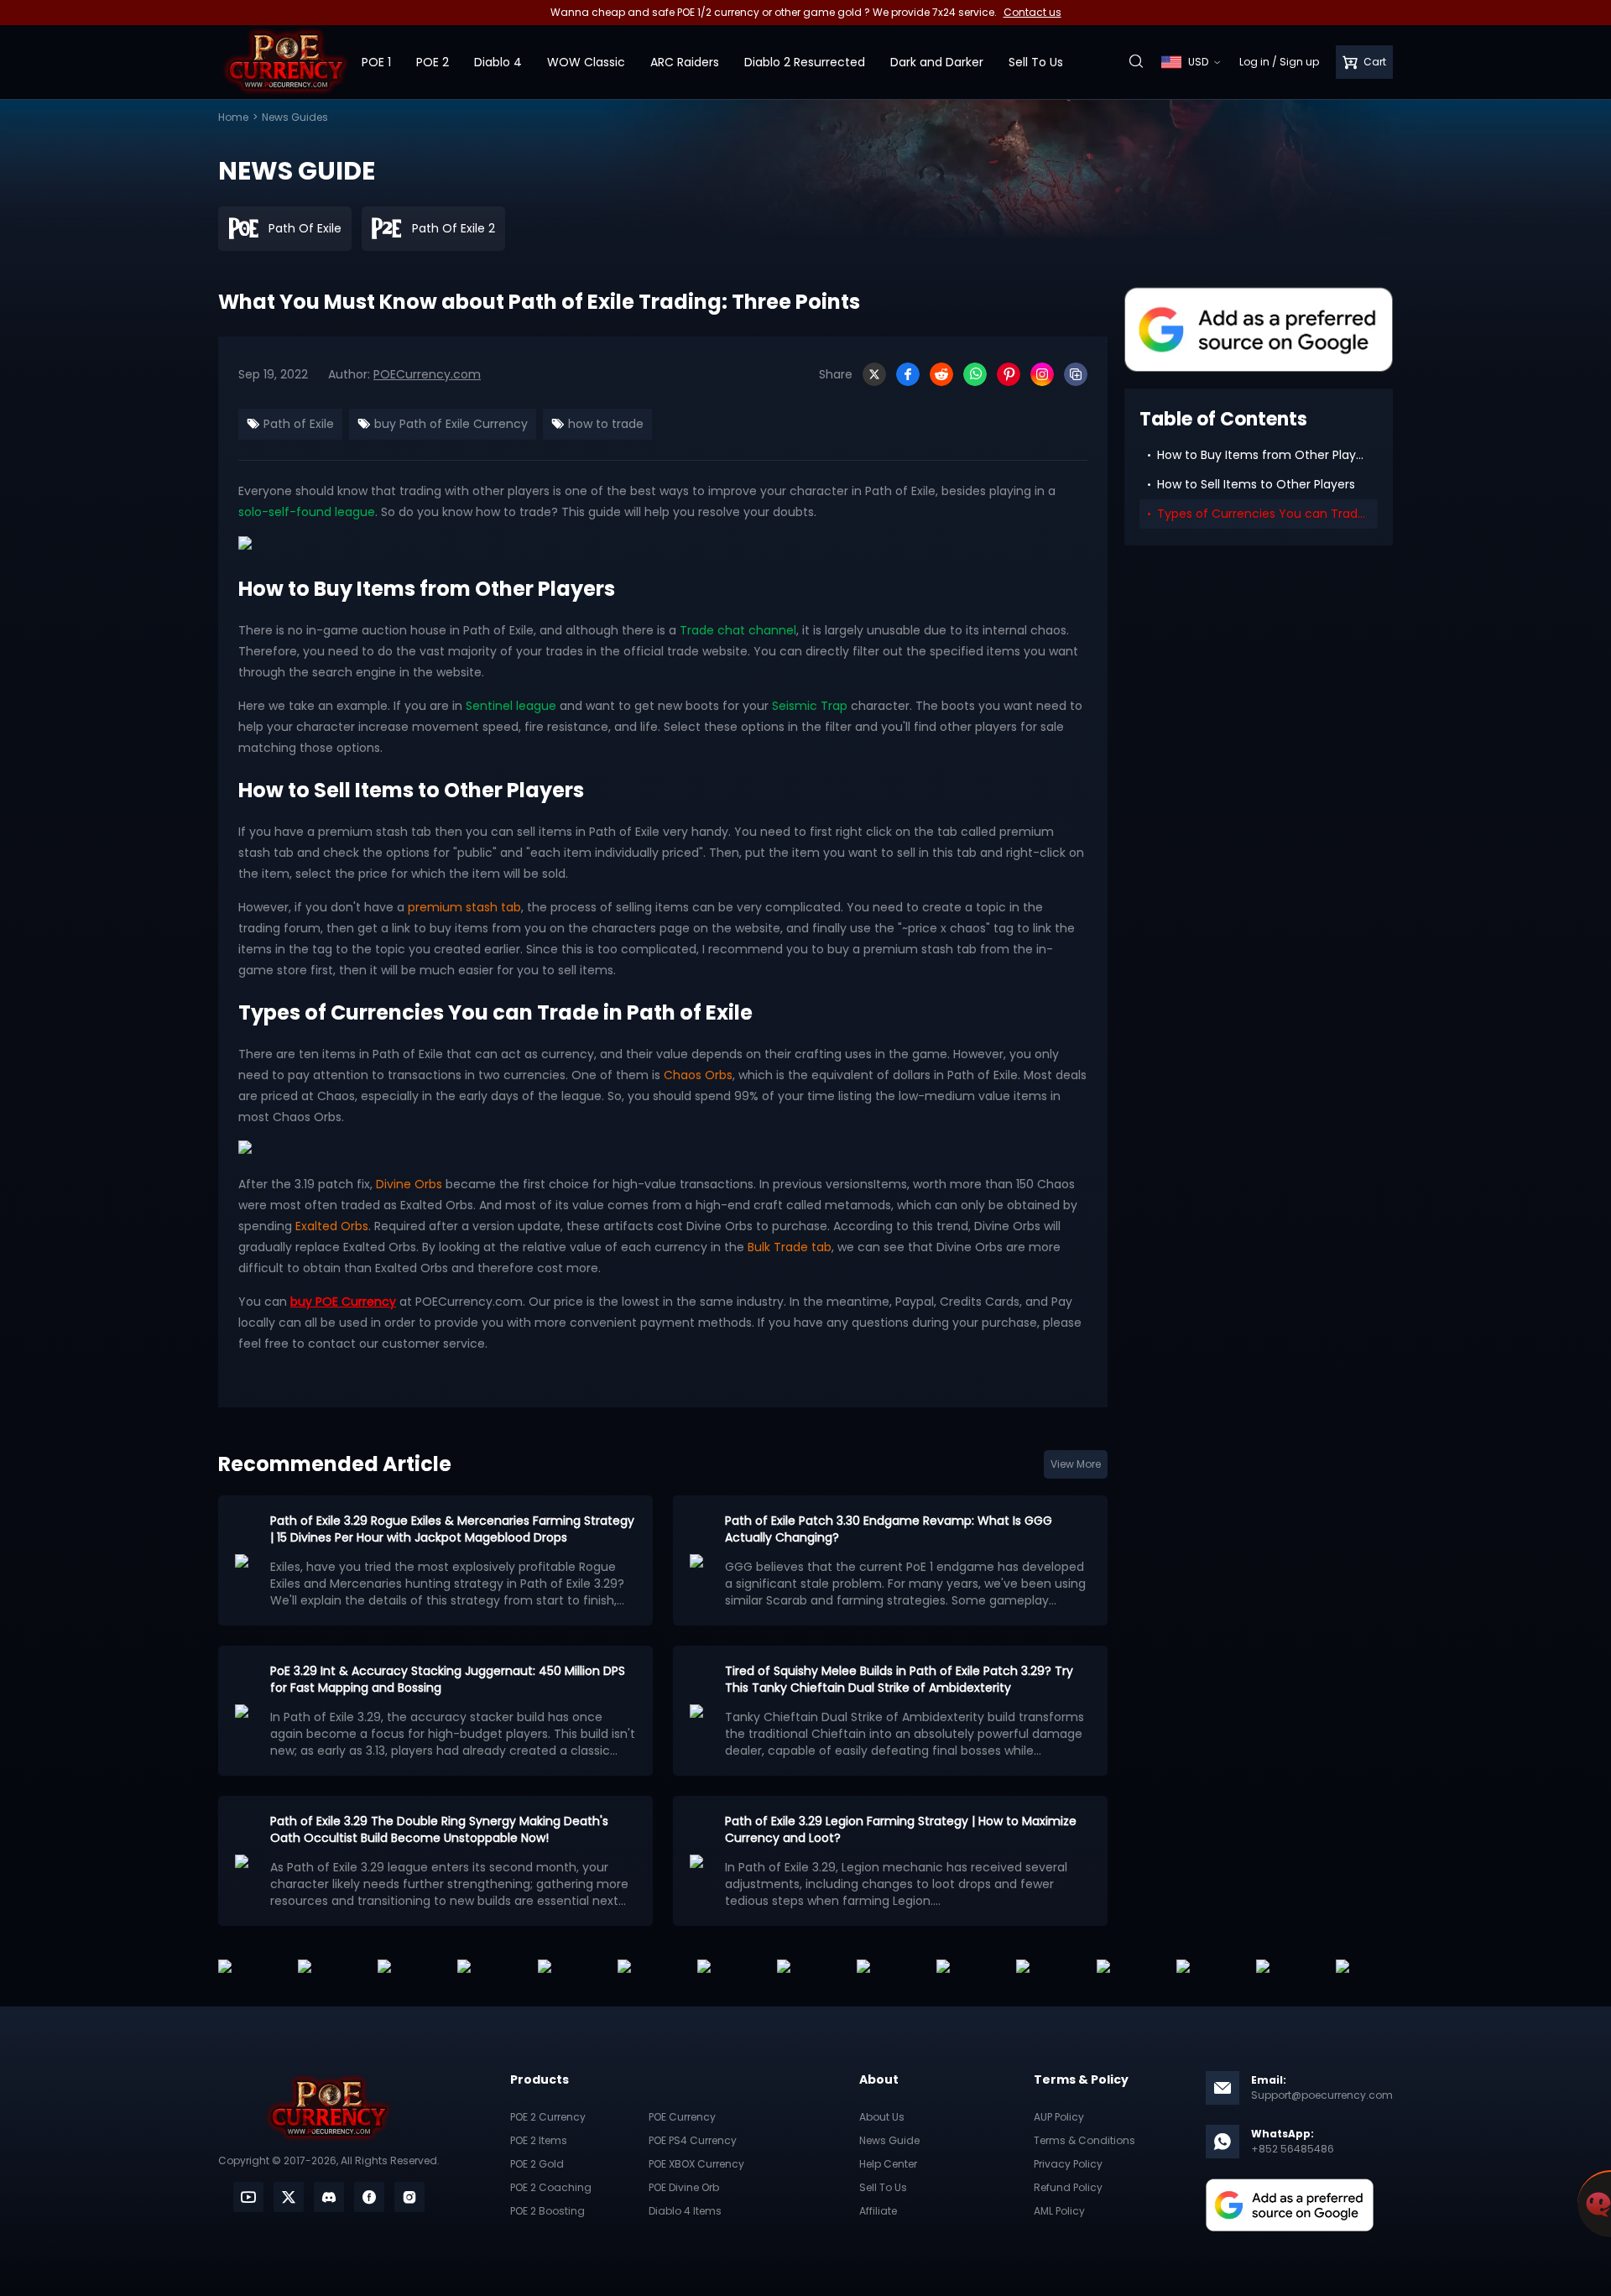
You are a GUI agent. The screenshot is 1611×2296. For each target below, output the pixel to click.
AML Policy (1059, 2211)
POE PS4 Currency (693, 2140)
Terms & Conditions (1084, 2140)
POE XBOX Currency (696, 2164)
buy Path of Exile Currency (449, 424)
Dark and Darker (937, 62)
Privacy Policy (1068, 2164)
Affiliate (878, 2211)
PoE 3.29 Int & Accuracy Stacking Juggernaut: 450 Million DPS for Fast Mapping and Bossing (448, 1679)
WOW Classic (586, 62)
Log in (1254, 62)
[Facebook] (908, 374)
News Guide (889, 2140)
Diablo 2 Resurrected (805, 62)
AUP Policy (1059, 2117)
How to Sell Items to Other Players (1256, 484)
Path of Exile (297, 424)
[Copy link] (1076, 374)
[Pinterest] (1009, 374)
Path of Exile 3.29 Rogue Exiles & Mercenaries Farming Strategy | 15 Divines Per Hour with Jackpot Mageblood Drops (452, 1529)
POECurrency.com (427, 374)
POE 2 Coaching (551, 2187)
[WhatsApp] (975, 374)
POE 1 (376, 62)
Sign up (1299, 62)
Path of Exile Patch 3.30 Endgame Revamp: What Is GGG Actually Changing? (889, 1529)
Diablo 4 (498, 62)
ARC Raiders (685, 62)
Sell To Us (1036, 62)
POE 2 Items (539, 2140)
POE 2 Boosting (547, 2211)
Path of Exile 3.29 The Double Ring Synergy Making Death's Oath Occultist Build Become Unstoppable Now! (439, 1829)
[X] (874, 374)
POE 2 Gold (537, 2164)
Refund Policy (1068, 2187)
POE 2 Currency (548, 2117)
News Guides (295, 117)
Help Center (888, 2164)
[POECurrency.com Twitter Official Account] (289, 2197)
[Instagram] (1042, 374)
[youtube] (248, 2197)
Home (233, 117)
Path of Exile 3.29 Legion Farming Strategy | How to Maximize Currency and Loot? (901, 1829)
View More (1076, 1464)
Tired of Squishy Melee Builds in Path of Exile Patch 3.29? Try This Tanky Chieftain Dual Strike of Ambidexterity (899, 1679)
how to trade (604, 424)
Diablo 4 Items (685, 2211)
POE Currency (682, 2117)
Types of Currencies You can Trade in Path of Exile (1267, 514)
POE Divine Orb (684, 2187)
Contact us (1032, 12)
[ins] (409, 2197)
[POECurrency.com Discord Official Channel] (329, 2197)
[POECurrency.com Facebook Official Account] (369, 2197)
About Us (882, 2117)
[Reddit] (941, 374)
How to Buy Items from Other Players (1265, 455)
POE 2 (433, 62)
